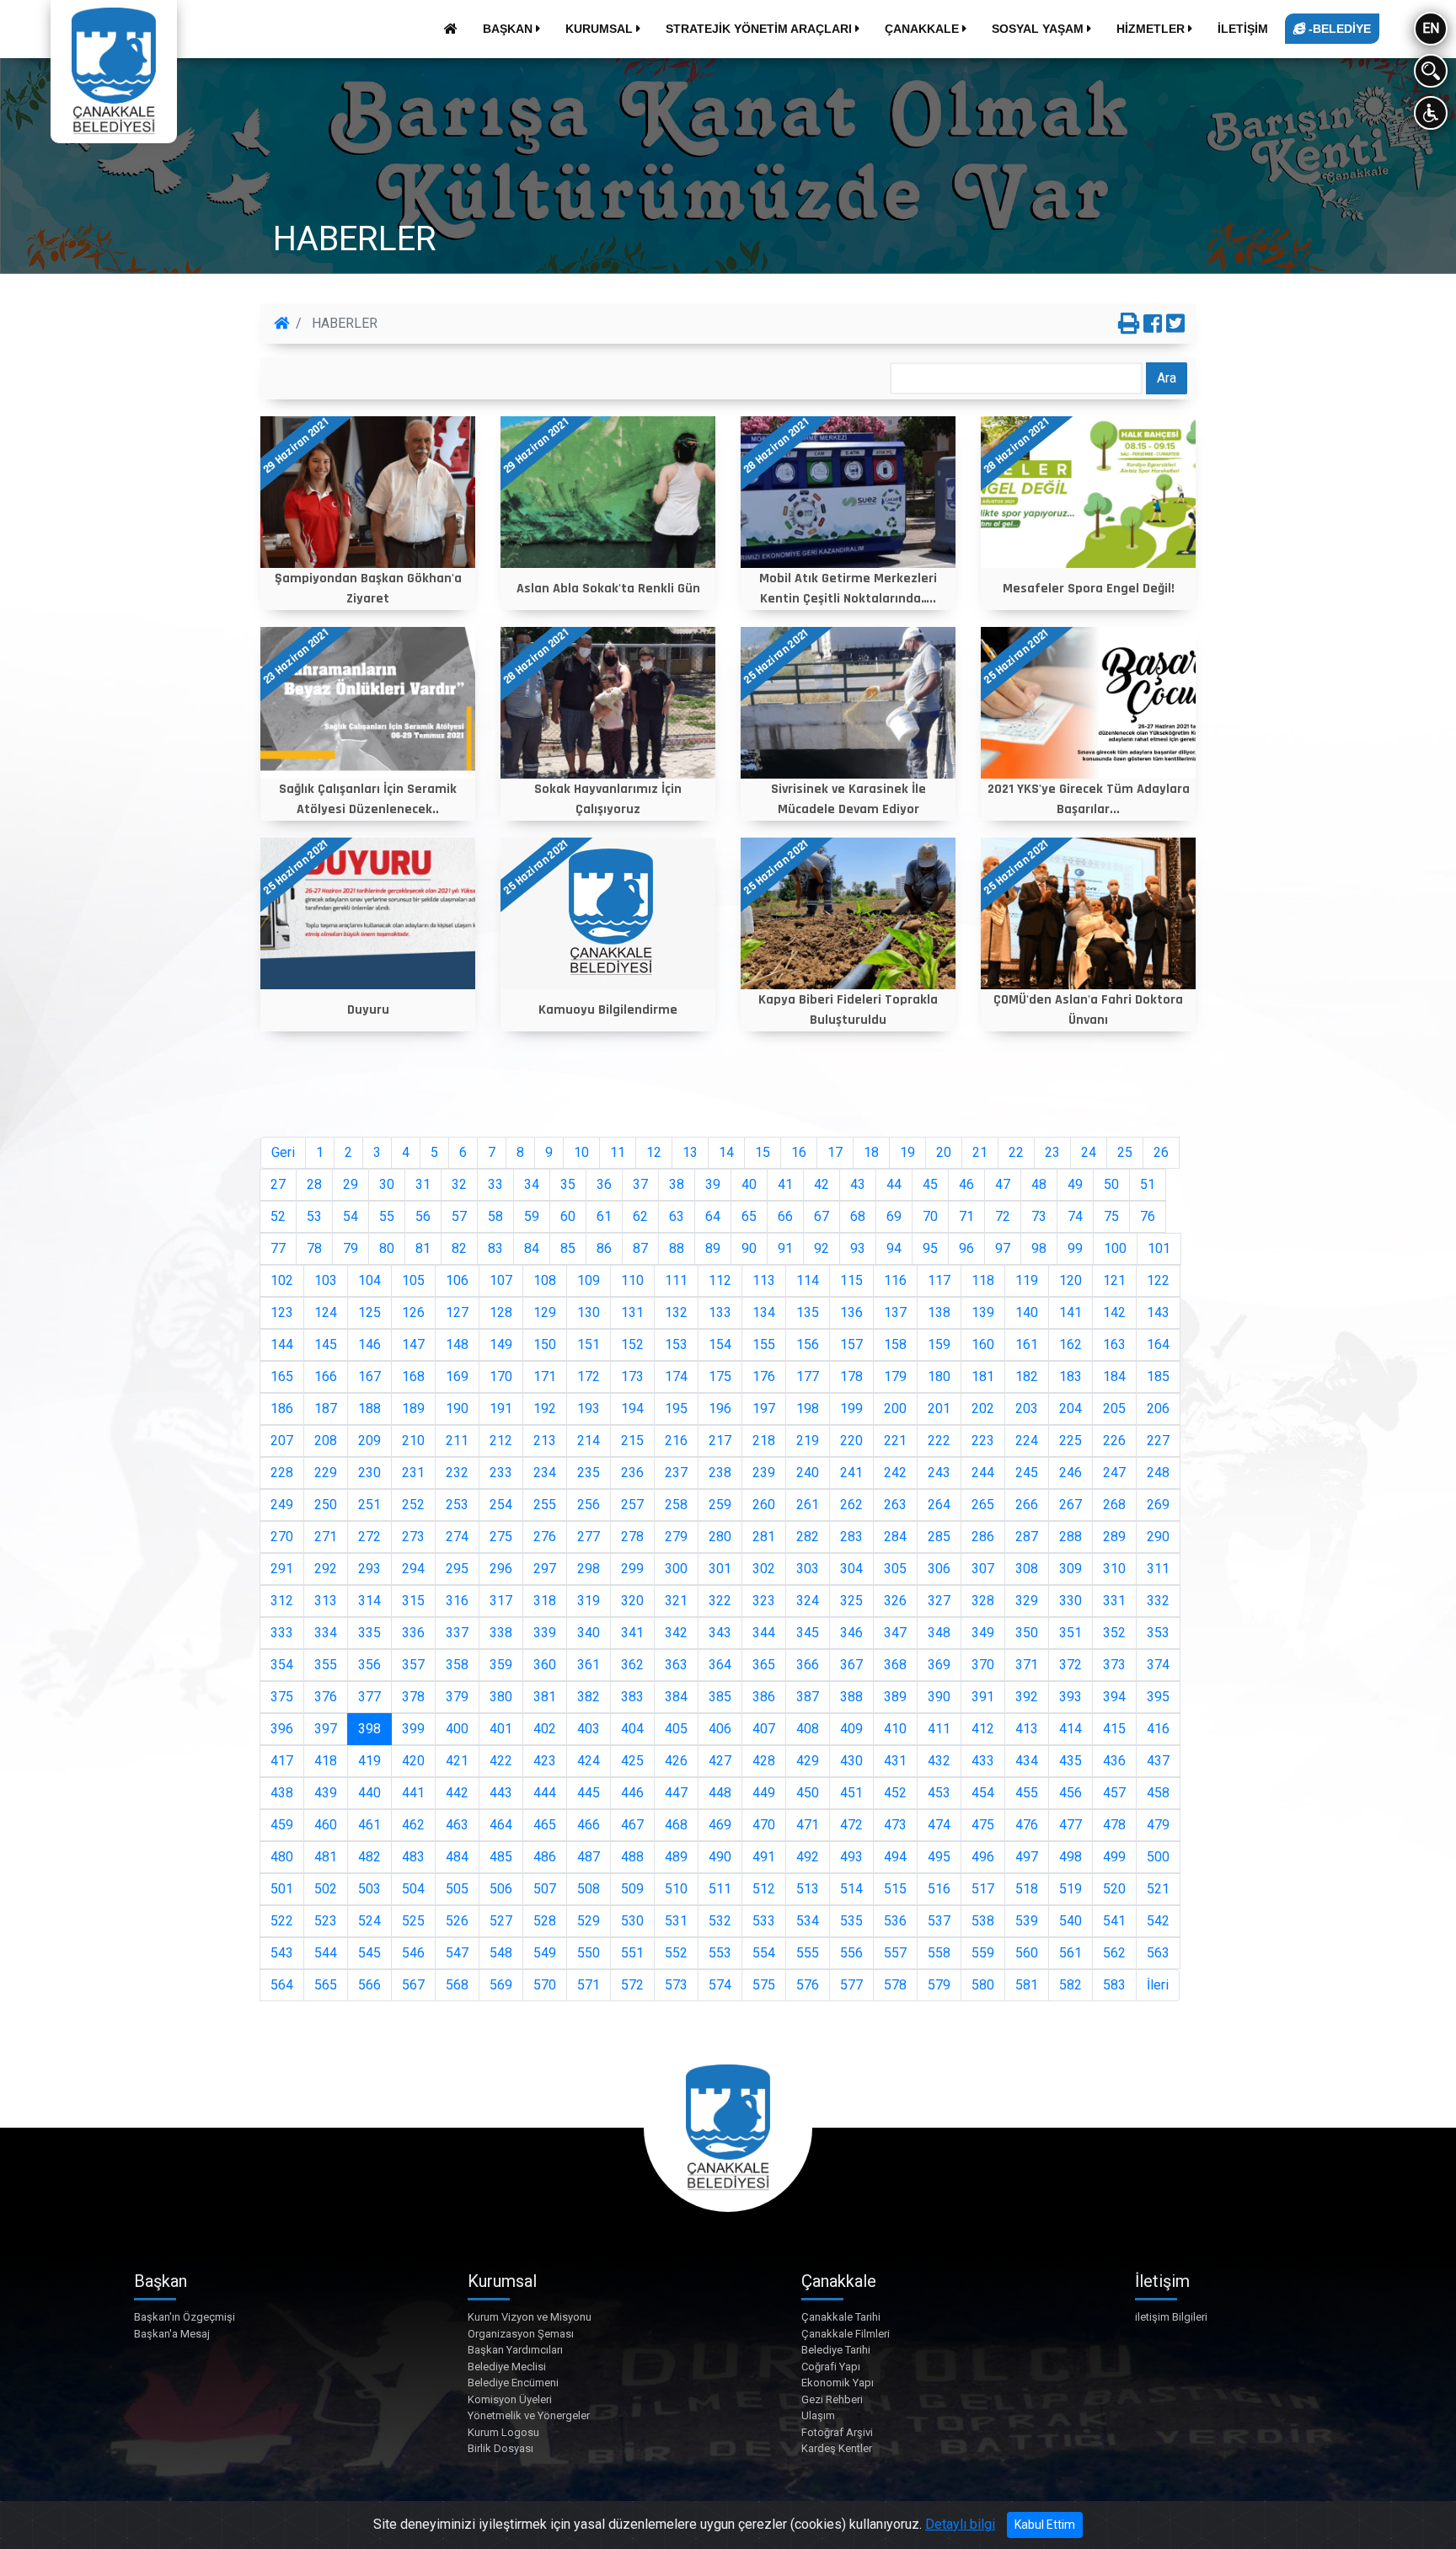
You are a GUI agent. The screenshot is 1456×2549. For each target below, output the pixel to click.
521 (1158, 1889)
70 (930, 1216)
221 (895, 1441)
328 (983, 1601)
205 (1114, 1408)
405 (676, 1729)
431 (895, 1761)
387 (808, 1697)
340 (589, 1633)
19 (907, 1152)
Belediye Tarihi (836, 2350)
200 (895, 1408)
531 (676, 1921)
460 (326, 1825)
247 (1114, 1473)
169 (457, 1376)
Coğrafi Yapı (831, 2367)
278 (632, 1537)
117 (939, 1280)
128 (501, 1312)
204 (1071, 1408)
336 (413, 1633)
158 (895, 1344)
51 (1148, 1184)
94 (894, 1248)
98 (1039, 1248)
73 (1039, 1216)
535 (851, 1921)
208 (326, 1441)
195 (676, 1408)
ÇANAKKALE (923, 29)
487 (589, 1857)
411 (939, 1729)
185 (1158, 1376)
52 (278, 1216)
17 (835, 1152)
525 (413, 1921)
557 (895, 1953)
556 (851, 1953)
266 (1027, 1505)
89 (713, 1248)
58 (495, 1216)
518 (1027, 1889)
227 (1158, 1441)
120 (1071, 1280)
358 (457, 1665)
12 (654, 1152)
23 (1052, 1152)
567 (413, 1985)
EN (1431, 28)
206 (1158, 1408)
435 (1071, 1761)
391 (983, 1697)
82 (459, 1248)
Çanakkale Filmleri (846, 2334)
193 (589, 1408)
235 (589, 1473)
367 (851, 1665)
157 (851, 1344)
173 (632, 1376)
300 (676, 1569)
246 (1071, 1473)
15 (763, 1152)
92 (822, 1248)
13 (690, 1152)
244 (983, 1473)
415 (1114, 1729)
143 (1158, 1312)
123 (282, 1312)
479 (1158, 1825)
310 (1114, 1569)
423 (545, 1761)
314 (369, 1601)
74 (1075, 1216)
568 (457, 1985)
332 (1158, 1601)
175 (720, 1376)
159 (939, 1344)
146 (369, 1344)
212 (501, 1441)
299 (632, 1569)
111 (676, 1280)
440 (369, 1793)
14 (726, 1152)
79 (351, 1248)
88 (677, 1248)
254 (501, 1505)
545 (369, 1953)
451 (851, 1793)
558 (939, 1953)
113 (764, 1280)
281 (764, 1537)
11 (618, 1152)
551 (632, 1953)
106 (457, 1280)
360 (545, 1665)
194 (632, 1408)
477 (1071, 1825)
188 (369, 1408)
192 (545, 1408)
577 (851, 1985)
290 (1158, 1537)
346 (851, 1633)
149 (501, 1344)
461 (369, 1825)
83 (495, 1248)
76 (1148, 1216)
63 (677, 1216)
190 (457, 1408)
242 (895, 1473)
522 (282, 1921)
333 (282, 1633)
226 (1114, 1441)
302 (764, 1569)
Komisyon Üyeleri (510, 2399)
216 (676, 1441)
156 (808, 1344)
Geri (283, 1152)
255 (545, 1505)
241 (851, 1473)
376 (326, 1697)
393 (1071, 1697)
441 (413, 1793)
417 (282, 1761)
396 (282, 1729)
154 (720, 1344)
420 (413, 1761)
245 (1027, 1473)
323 (764, 1601)
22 (1016, 1152)
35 (568, 1184)
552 (676, 1953)
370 (983, 1665)
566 (369, 1985)
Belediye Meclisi (507, 2367)
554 (764, 1953)
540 (1071, 1921)
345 (808, 1633)
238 (720, 1473)
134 (764, 1312)
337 (457, 1633)
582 (1071, 1985)
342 (676, 1633)
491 (764, 1857)
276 (545, 1537)
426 (676, 1761)
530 (632, 1921)
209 (369, 1441)
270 (282, 1537)
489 (676, 1857)
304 (851, 1569)
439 (326, 1793)
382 (589, 1697)
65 (749, 1216)
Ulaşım (818, 2415)
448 (720, 1793)
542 (1158, 1921)
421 (457, 1761)
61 (604, 1216)
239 (764, 1473)
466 (589, 1825)
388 (851, 1697)
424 (589, 1761)
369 (939, 1665)
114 (808, 1280)
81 (423, 1248)
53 (314, 1216)
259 (720, 1505)
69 (894, 1216)
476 (1027, 1825)
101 (1159, 1248)
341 (632, 1633)
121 (1114, 1280)
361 (589, 1665)
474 (939, 1825)
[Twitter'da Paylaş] (1175, 324)
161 (1027, 1344)
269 (1158, 1505)
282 (808, 1537)
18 (871, 1152)
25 (1125, 1152)
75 (1111, 1216)
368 (895, 1665)
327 (939, 1601)
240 (808, 1473)
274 (457, 1537)
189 (413, 1408)
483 (413, 1857)
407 (764, 1729)
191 (501, 1408)
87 (640, 1248)
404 (632, 1729)
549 (545, 1953)
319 (589, 1601)
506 (501, 1889)
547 (457, 1953)
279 (676, 1537)
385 (720, 1697)
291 (282, 1569)
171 (545, 1376)
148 (457, 1344)
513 (808, 1889)
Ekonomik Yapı (838, 2383)
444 (545, 1793)
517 (983, 1889)
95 (930, 1248)
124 (326, 1312)
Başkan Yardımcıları (515, 2350)
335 (369, 1633)
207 (282, 1441)
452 (895, 1793)
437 (1158, 1761)
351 (1071, 1633)
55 (387, 1216)
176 (764, 1376)
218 (764, 1441)
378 (413, 1697)
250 (326, 1505)
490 (720, 1857)
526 (457, 1921)
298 (589, 1569)
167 (369, 1376)
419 (369, 1761)
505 (457, 1889)
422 (501, 1761)
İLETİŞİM (1243, 29)
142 (1114, 1312)
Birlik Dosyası (500, 2448)
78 (314, 1248)
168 (413, 1376)
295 (457, 1569)
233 (501, 1473)
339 (545, 1633)
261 (808, 1505)
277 (589, 1537)
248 (1158, 1473)
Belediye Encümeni (513, 2383)
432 (939, 1761)
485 (501, 1857)
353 (1158, 1633)
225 (1071, 1441)
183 (1071, 1376)
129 (545, 1312)
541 (1114, 1921)
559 (983, 1953)
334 (326, 1633)
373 (1114, 1665)
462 (413, 1825)
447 (676, 1793)
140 (1027, 1312)
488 (632, 1857)
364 (720, 1665)
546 (413, 1953)
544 (326, 1953)
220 (851, 1441)
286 (983, 1537)
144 (282, 1344)
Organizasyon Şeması (521, 2334)
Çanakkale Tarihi (841, 2317)
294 (413, 1569)
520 (1114, 1889)
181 (983, 1376)
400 (457, 1729)
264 (939, 1505)
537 (939, 1921)
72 (1003, 1216)
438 (282, 1793)
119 (1027, 1280)
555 (808, 1953)
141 (1071, 1312)
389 (895, 1697)
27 (278, 1184)
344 (764, 1633)
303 (808, 1569)
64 (713, 1216)
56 (423, 1216)
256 (589, 1505)
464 (501, 1825)
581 (1027, 1985)
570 (545, 1985)
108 (545, 1280)
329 (1027, 1601)
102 (282, 1280)
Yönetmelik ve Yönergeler (529, 2415)
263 (895, 1505)
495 (939, 1857)
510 (676, 1889)
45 (930, 1184)
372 (1071, 1665)
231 (413, 1473)
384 (676, 1697)
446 (632, 1793)
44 (894, 1184)
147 (413, 1344)
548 (501, 1953)
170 (501, 1376)
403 (589, 1729)
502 (326, 1889)
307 (983, 1569)
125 (369, 1312)
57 (459, 1216)
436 (1114, 1761)
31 (423, 1184)
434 (1027, 1761)
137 (895, 1312)
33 (495, 1184)
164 (1158, 1344)
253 (457, 1505)
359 (501, 1665)
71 (966, 1216)
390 (939, 1697)
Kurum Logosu (503, 2432)
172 (589, 1376)
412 (983, 1729)
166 (326, 1376)
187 (326, 1408)
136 (851, 1312)
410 (895, 1729)
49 (1075, 1184)
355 (326, 1665)
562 (1114, 1953)
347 (895, 1633)
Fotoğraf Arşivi (837, 2432)
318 (545, 1601)
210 (413, 1441)
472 (851, 1825)
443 (501, 1793)
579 (939, 1985)
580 (983, 1985)
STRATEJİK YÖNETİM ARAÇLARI (760, 29)
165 (282, 1376)
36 (604, 1184)
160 (983, 1344)
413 (1027, 1729)
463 (457, 1825)
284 (895, 1537)
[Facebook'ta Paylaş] (1153, 324)
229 (326, 1473)
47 (1003, 1184)
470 (764, 1825)
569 (501, 1985)
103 (326, 1280)
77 (278, 1248)
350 (1027, 1633)
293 (369, 1569)
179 (895, 1376)
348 (939, 1633)
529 (589, 1921)
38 (677, 1184)
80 (387, 1248)
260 (764, 1505)
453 (939, 1793)
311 (1158, 1569)
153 (676, 1344)
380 (501, 1697)
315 (413, 1601)
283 (851, 1537)
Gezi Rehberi (832, 2399)
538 (983, 1921)
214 (589, 1441)
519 (1071, 1889)
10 (581, 1152)
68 (858, 1216)
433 (983, 1761)
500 (1158, 1857)
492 (808, 1857)
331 (1114, 1601)
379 (457, 1697)
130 (589, 1312)
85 (568, 1248)
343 (720, 1633)
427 (720, 1761)
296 (501, 1569)
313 (326, 1601)
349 (983, 1633)
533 (764, 1921)
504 (413, 1889)
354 (282, 1665)
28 (314, 1184)
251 (369, 1505)
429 (808, 1761)
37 (640, 1184)
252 (413, 1505)
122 (1158, 1280)
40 (749, 1184)
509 (632, 1889)
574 (720, 1985)
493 (851, 1857)
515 (895, 1889)
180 (939, 1376)
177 (808, 1376)
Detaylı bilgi (960, 2524)
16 (799, 1152)
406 (720, 1729)
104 (369, 1280)
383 (632, 1697)
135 (808, 1312)
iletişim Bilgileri (1171, 2317)
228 (282, 1473)
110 (632, 1280)
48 (1039, 1184)
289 (1114, 1537)
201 (939, 1408)
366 (808, 1665)
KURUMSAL (601, 29)
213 (545, 1441)
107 (501, 1280)
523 (326, 1921)
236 (632, 1473)
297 (545, 1569)
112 (720, 1280)
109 (589, 1280)
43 (858, 1184)
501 (282, 1889)
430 (851, 1761)
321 (676, 1601)
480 (282, 1857)
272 (369, 1537)
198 (808, 1408)
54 (351, 1216)
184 (1114, 1376)
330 (1071, 1601)
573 (676, 1985)
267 (1071, 1505)
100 (1115, 1248)
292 (326, 1569)
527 (501, 1921)
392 (1027, 1697)
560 (1027, 1953)
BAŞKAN (509, 29)
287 (1027, 1537)
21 (980, 1152)
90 (749, 1248)
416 (1158, 1729)
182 (1027, 1376)
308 (1027, 1569)
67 (822, 1216)
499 (1114, 1857)
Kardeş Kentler (837, 2448)
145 (326, 1344)
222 (939, 1441)
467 (632, 1825)
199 (851, 1408)
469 (720, 1825)
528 (545, 1921)
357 (413, 1665)
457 (1114, 1793)
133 (720, 1312)
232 (457, 1473)
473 (895, 1825)
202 (983, 1408)
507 (545, 1889)
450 (808, 1793)
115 (851, 1280)
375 (282, 1697)
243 (939, 1473)
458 (1158, 1793)
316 (457, 1601)
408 (808, 1729)
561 (1071, 1953)
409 (851, 1729)
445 (589, 1793)
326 (895, 1601)
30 (387, 1184)
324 (808, 1601)
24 (1089, 1152)
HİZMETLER (1152, 29)
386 (764, 1697)
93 (858, 1248)
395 (1158, 1697)
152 (632, 1344)
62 (640, 1216)
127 (457, 1312)
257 (632, 1505)
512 (764, 1889)
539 (1027, 1921)
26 (1161, 1152)
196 (720, 1408)
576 (808, 1985)
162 (1071, 1344)
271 (326, 1537)
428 (764, 1761)
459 (282, 1825)
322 (720, 1601)
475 (983, 1825)
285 (939, 1537)
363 (676, 1665)
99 (1075, 1248)
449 (764, 1793)
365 (764, 1665)
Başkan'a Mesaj (172, 2334)
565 (326, 1985)
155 (764, 1344)
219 (808, 1441)
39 (713, 1184)
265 (983, 1505)
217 (720, 1441)
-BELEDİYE (1338, 29)
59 (532, 1216)
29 (351, 1184)
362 (632, 1665)
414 (1071, 1729)
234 (545, 1473)
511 (720, 1889)
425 (632, 1761)
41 (785, 1184)
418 (326, 1761)
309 (1071, 1569)
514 (851, 1889)
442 (457, 1793)
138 (939, 1312)
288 (1071, 1537)
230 (369, 1473)
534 (808, 1921)
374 (1158, 1665)
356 (369, 1665)
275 (501, 1537)
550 (589, 1953)
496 (983, 1857)
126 (413, 1312)
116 (895, 1280)
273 (413, 1537)
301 (720, 1569)
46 (966, 1184)
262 (851, 1505)
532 (720, 1921)
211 (457, 1441)
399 (413, 1729)
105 (413, 1280)
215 (632, 1441)
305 (895, 1569)
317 (501, 1601)
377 (369, 1697)
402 (545, 1729)
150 (545, 1344)
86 (604, 1248)
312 (282, 1601)
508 (589, 1889)
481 (326, 1857)
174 (676, 1376)
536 (895, 1921)
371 (1027, 1665)
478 (1114, 1825)
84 (532, 1248)
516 (939, 1889)
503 (369, 1889)
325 (851, 1601)
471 (808, 1825)
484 (457, 1857)
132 (676, 1312)
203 (1027, 1408)
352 (1114, 1633)
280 (720, 1537)
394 (1114, 1697)
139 (983, 1312)
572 (632, 1985)
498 (1071, 1857)
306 (939, 1569)
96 (966, 1248)
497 (1027, 1857)
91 (785, 1248)
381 (545, 1697)
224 (1027, 1441)
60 (568, 1216)
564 (282, 1985)
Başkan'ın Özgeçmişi (185, 2317)
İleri (1158, 1985)
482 (369, 1857)
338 (501, 1633)
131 (632, 1312)
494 (895, 1857)
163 (1114, 1344)
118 (983, 1280)
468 (676, 1825)
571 (589, 1985)
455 (1027, 1793)
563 (1158, 1953)
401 (501, 1729)
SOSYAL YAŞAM (1039, 29)
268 (1114, 1505)
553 (720, 1953)
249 (282, 1505)
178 (851, 1376)
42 (822, 1184)
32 (459, 1184)
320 (632, 1601)
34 (532, 1184)
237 (676, 1473)
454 (983, 1793)
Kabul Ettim (1045, 2525)
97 (1003, 1248)
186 (282, 1408)
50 (1111, 1184)
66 (785, 1216)
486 (545, 1857)
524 (369, 1921)
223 (983, 1441)
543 (282, 1953)
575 (764, 1985)
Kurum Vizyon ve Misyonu (530, 2317)
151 (589, 1344)
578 (895, 1985)
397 (326, 1729)
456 (1071, 1793)
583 (1114, 1985)
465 (545, 1825)
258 (676, 1505)
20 (944, 1152)
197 (764, 1408)
